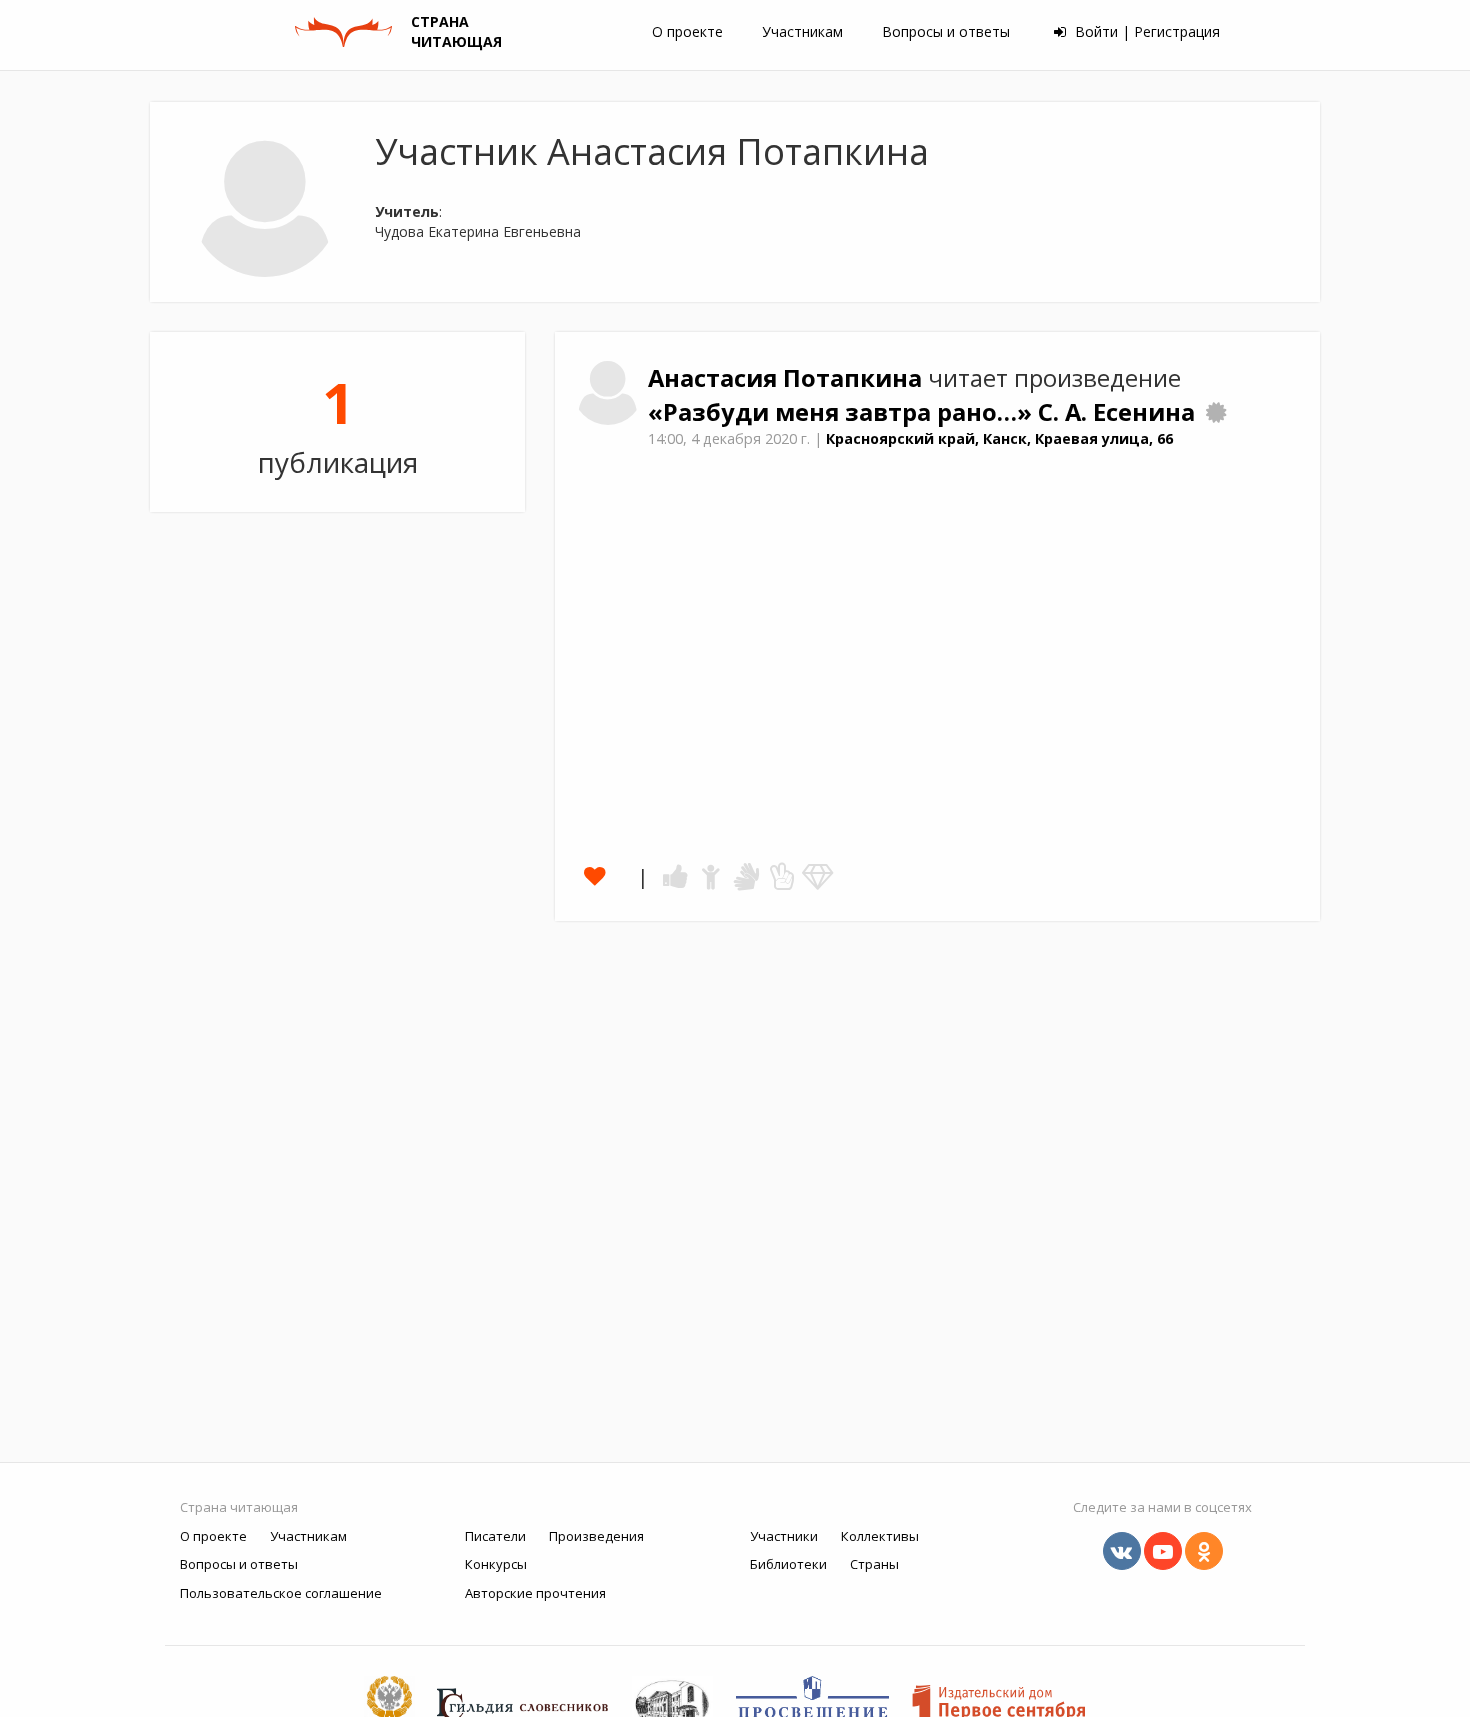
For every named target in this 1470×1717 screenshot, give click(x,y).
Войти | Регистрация (1145, 31)
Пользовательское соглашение (281, 1593)
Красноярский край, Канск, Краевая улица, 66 (999, 438)
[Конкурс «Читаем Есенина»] (1216, 412)
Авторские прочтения (535, 1593)
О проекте (687, 31)
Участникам (802, 31)
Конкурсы (496, 1564)
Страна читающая (239, 1507)
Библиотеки (788, 1564)
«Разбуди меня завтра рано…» (843, 412)
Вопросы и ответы (946, 31)
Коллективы (880, 1536)
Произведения (596, 1536)
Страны (874, 1564)
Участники (784, 1536)
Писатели (495, 1536)
